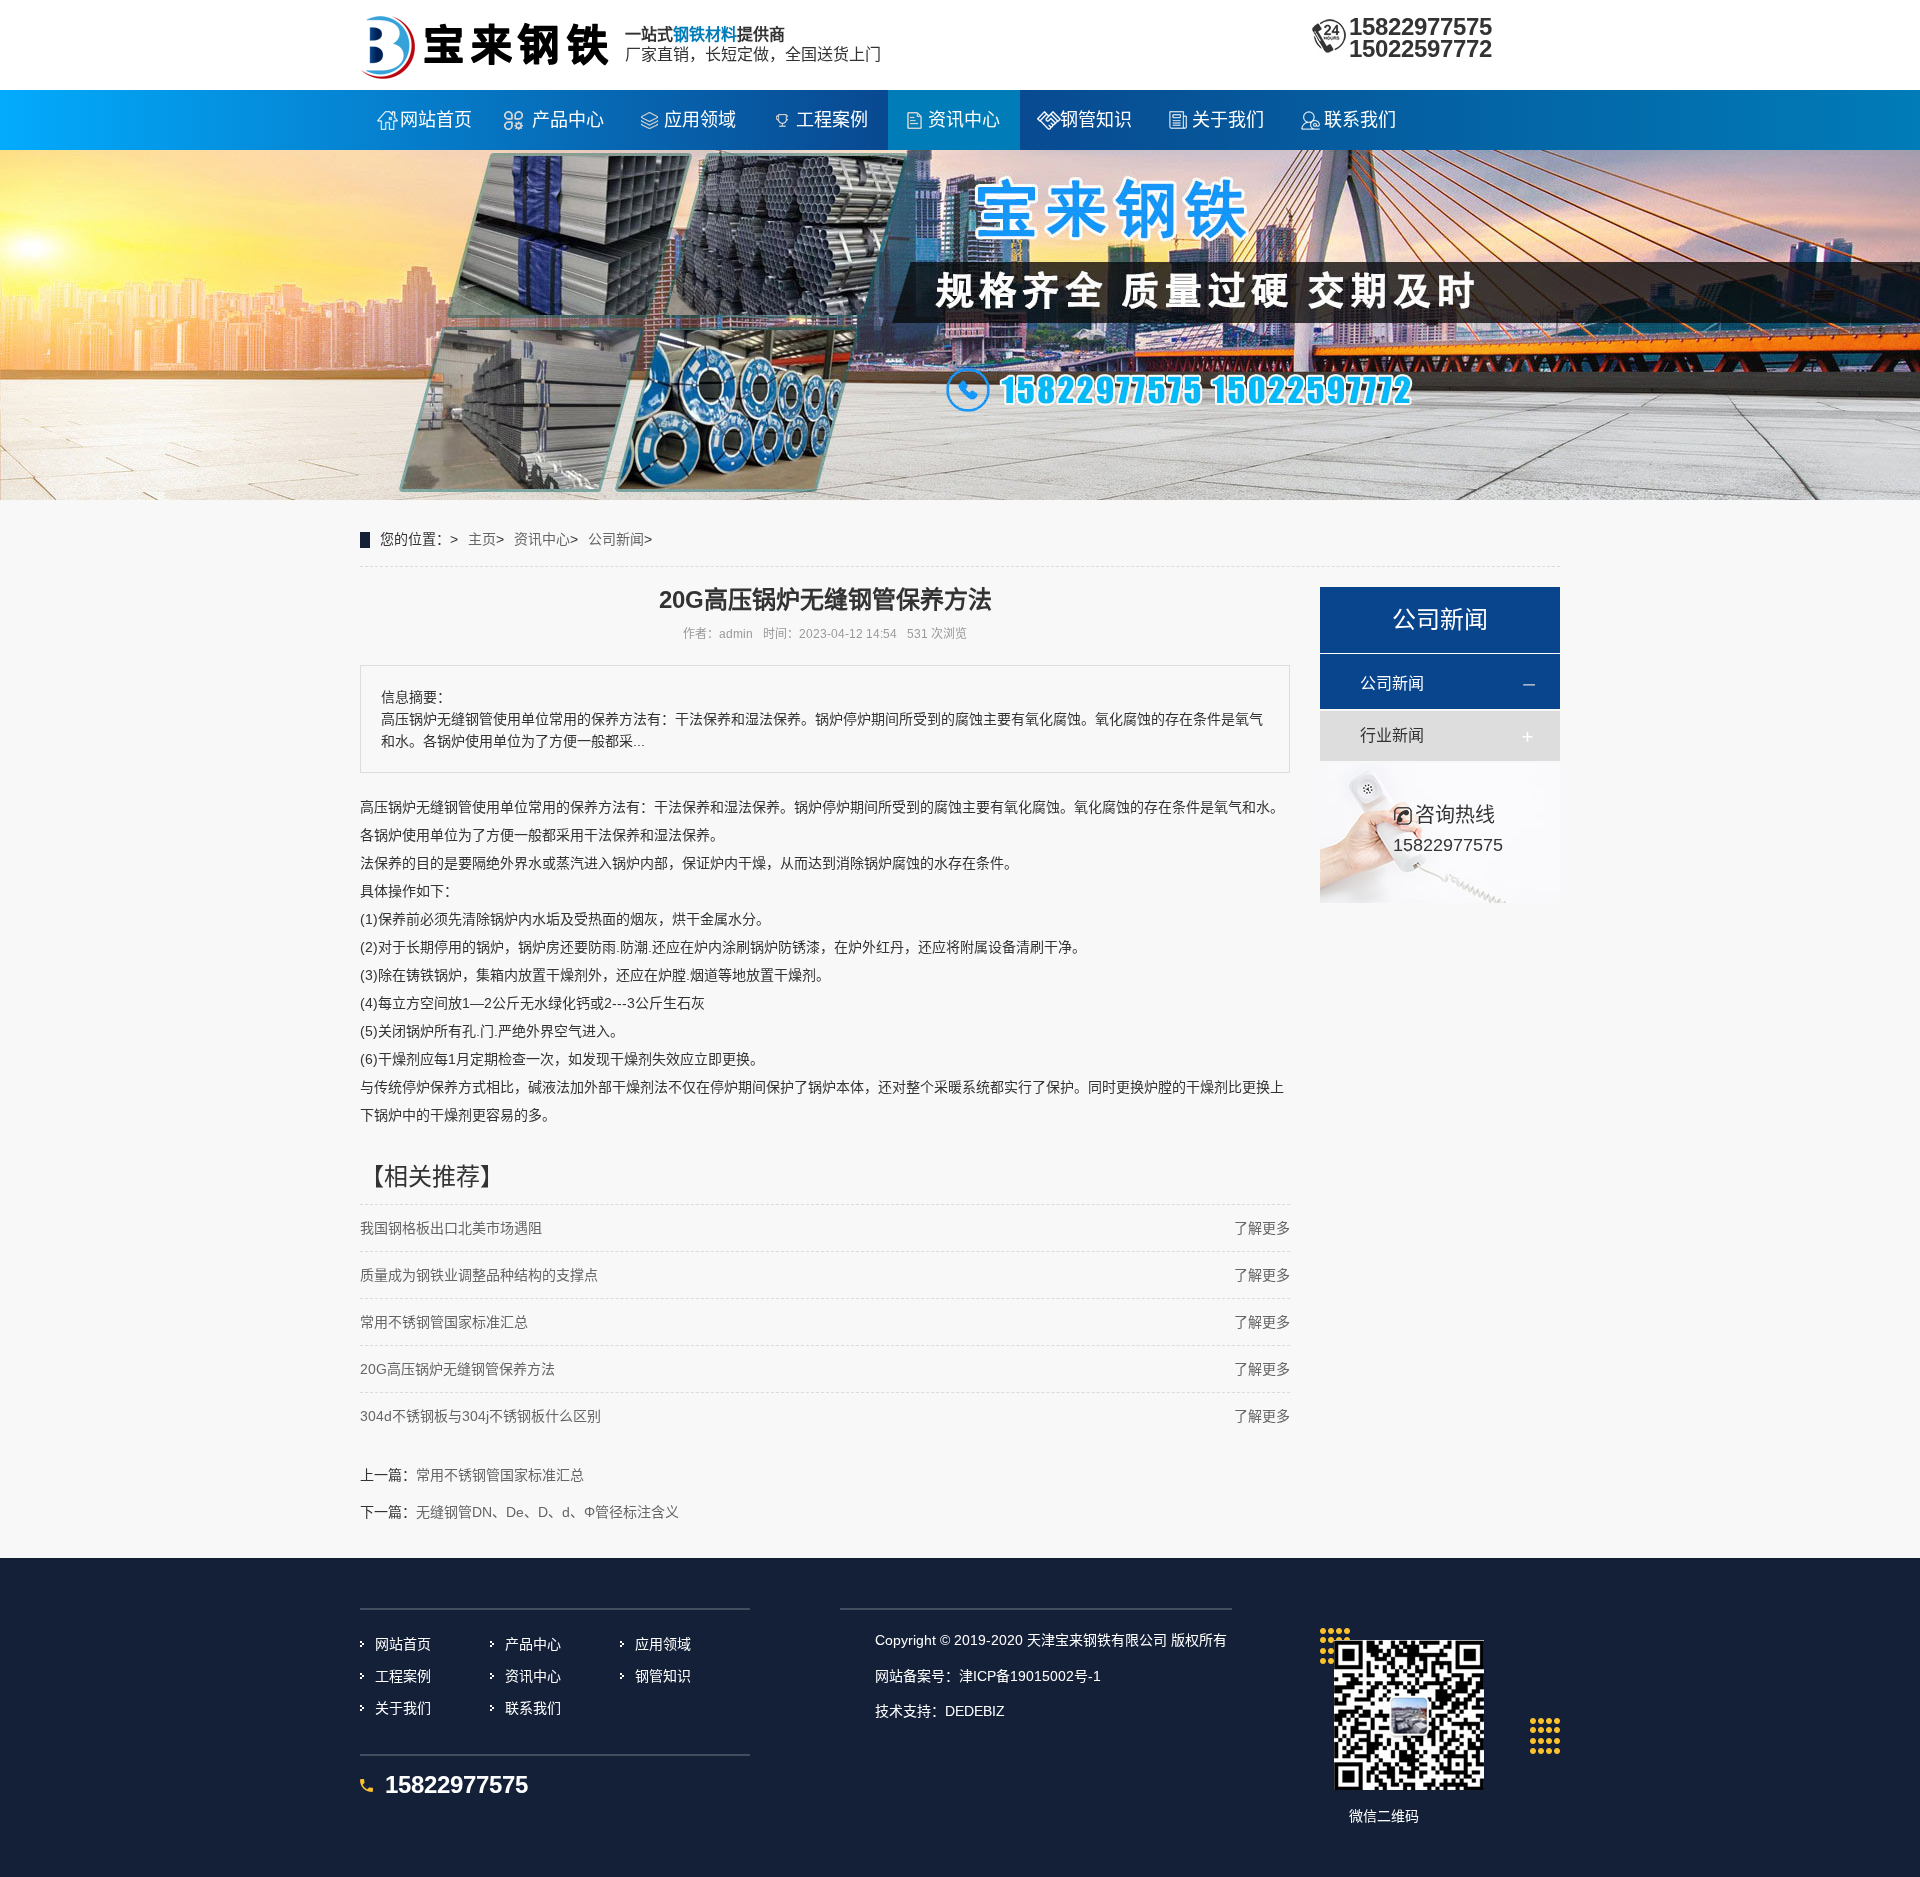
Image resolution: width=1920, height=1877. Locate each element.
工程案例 (832, 120)
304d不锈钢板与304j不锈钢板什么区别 (480, 1416)
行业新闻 (1392, 735)
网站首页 (436, 120)
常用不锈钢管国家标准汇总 (444, 1322)
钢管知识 (1096, 120)
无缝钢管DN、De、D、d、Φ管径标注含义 (547, 1512)
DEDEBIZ (975, 1711)
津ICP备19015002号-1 (1030, 1676)
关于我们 (1228, 120)
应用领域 (700, 120)
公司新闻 (616, 539)
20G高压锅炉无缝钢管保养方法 (457, 1369)
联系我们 (1360, 120)
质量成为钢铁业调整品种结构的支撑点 (479, 1275)
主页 (482, 539)
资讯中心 (964, 120)
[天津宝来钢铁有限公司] (492, 44)
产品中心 (568, 120)
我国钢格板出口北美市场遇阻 (451, 1228)
